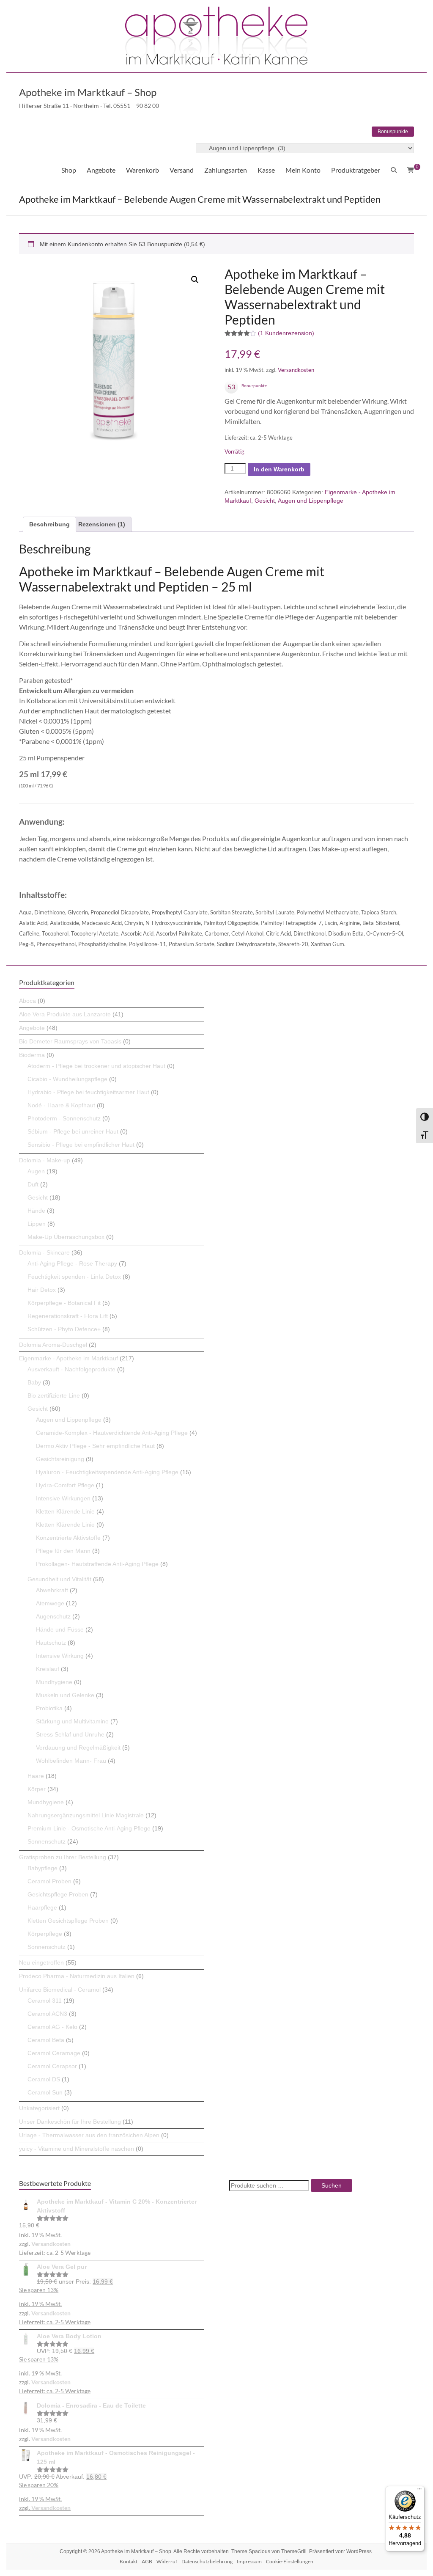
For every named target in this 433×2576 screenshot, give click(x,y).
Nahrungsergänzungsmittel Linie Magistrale (86, 1815)
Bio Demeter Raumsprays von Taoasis (70, 1041)
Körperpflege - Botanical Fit (64, 1303)
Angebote (101, 170)
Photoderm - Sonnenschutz (64, 1118)
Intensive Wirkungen (63, 1498)
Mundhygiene (54, 1682)
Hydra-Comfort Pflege (65, 1485)
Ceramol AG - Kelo (52, 2027)
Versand (182, 170)
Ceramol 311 (45, 2001)
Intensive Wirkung (60, 1656)
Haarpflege (42, 1907)
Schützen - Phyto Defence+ (64, 1329)
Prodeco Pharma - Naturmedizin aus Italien (77, 1976)
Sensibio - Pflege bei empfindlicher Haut (81, 1145)
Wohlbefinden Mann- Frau (71, 1761)
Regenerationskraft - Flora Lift (68, 1316)
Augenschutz (53, 1616)
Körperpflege (45, 1934)
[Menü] (419, 2491)
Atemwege (50, 1603)
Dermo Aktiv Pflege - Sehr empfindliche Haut (95, 1446)
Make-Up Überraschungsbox (66, 1237)
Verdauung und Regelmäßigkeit (78, 1748)
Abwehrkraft (52, 1590)
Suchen (332, 2185)
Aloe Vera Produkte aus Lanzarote (65, 1014)
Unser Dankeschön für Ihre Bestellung (70, 2122)
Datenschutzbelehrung (207, 2561)
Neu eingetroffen (41, 1962)
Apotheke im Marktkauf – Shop (88, 92)
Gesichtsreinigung (60, 1459)
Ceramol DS (44, 2079)
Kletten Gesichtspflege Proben (68, 1921)
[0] (411, 170)
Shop (69, 170)
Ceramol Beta (46, 2040)
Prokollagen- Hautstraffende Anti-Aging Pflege (97, 1564)
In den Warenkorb (279, 469)
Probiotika (49, 1708)
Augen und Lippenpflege (311, 501)
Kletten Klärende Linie (65, 1511)
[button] (195, 280)
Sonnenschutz (47, 1841)
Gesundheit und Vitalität (59, 1579)
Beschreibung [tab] (49, 524)
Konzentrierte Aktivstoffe (68, 1538)
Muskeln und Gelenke (65, 1695)
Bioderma (32, 1055)
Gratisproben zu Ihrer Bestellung (63, 1857)
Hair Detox (42, 1290)
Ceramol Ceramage (54, 2053)
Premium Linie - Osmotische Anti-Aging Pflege (89, 1828)
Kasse (266, 170)
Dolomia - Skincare (44, 1252)
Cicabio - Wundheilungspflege (67, 1079)
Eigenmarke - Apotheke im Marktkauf (69, 1358)
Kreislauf (48, 1669)
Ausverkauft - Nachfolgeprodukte (71, 1369)
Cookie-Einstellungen (290, 2561)
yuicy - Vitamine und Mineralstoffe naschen (77, 2149)
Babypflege (42, 1868)
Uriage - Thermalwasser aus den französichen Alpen (89, 2135)
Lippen (37, 1224)
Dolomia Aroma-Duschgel (53, 1345)
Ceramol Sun (45, 2092)
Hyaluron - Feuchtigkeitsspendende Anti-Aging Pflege (107, 1472)
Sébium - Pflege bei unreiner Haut (73, 1131)
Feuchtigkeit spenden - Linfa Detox (74, 1277)
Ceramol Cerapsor (52, 2066)
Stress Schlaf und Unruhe (70, 1734)
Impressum (249, 2561)
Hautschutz (51, 1643)
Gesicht (265, 501)
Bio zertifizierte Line (54, 1395)
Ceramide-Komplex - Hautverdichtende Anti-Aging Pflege (112, 1433)
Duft (33, 1184)
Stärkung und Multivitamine (72, 1721)
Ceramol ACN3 (47, 2014)
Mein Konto (303, 170)
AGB (147, 2561)
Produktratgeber (356, 170)
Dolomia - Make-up (45, 1160)
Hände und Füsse (60, 1629)
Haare (36, 1776)
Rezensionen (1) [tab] (102, 524)
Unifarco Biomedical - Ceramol (60, 1990)
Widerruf (167, 2561)
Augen (36, 1171)
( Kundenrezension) (286, 333)
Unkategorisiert (39, 2108)
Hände (36, 1211)
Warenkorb (143, 170)
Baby (34, 1382)
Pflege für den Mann (63, 1551)
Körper (37, 1789)
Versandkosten (296, 370)
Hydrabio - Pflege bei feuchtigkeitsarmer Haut (88, 1092)
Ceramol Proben (49, 1881)
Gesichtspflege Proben (58, 1894)
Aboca (27, 1001)
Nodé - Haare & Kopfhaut (61, 1105)
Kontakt (129, 2561)
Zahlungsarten (226, 170)
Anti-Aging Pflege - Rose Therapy (72, 1263)
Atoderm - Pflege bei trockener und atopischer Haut (96, 1066)
